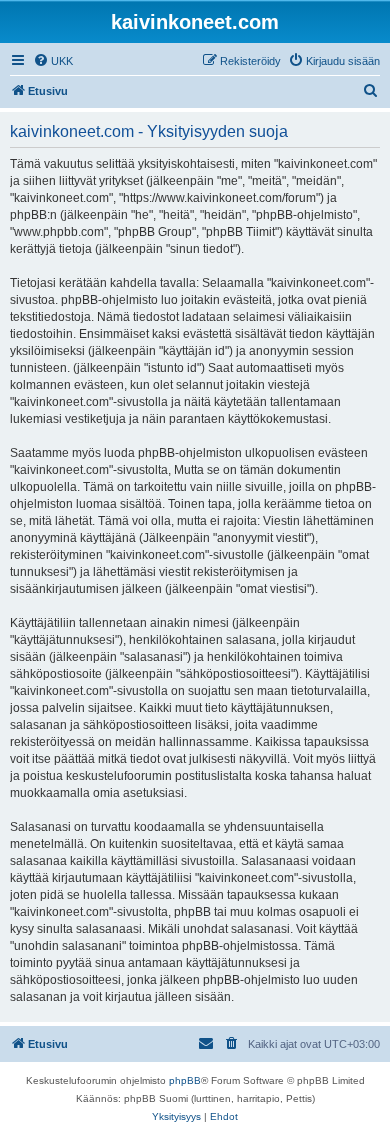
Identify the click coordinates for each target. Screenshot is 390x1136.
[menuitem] (53, 61)
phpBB (185, 1080)
